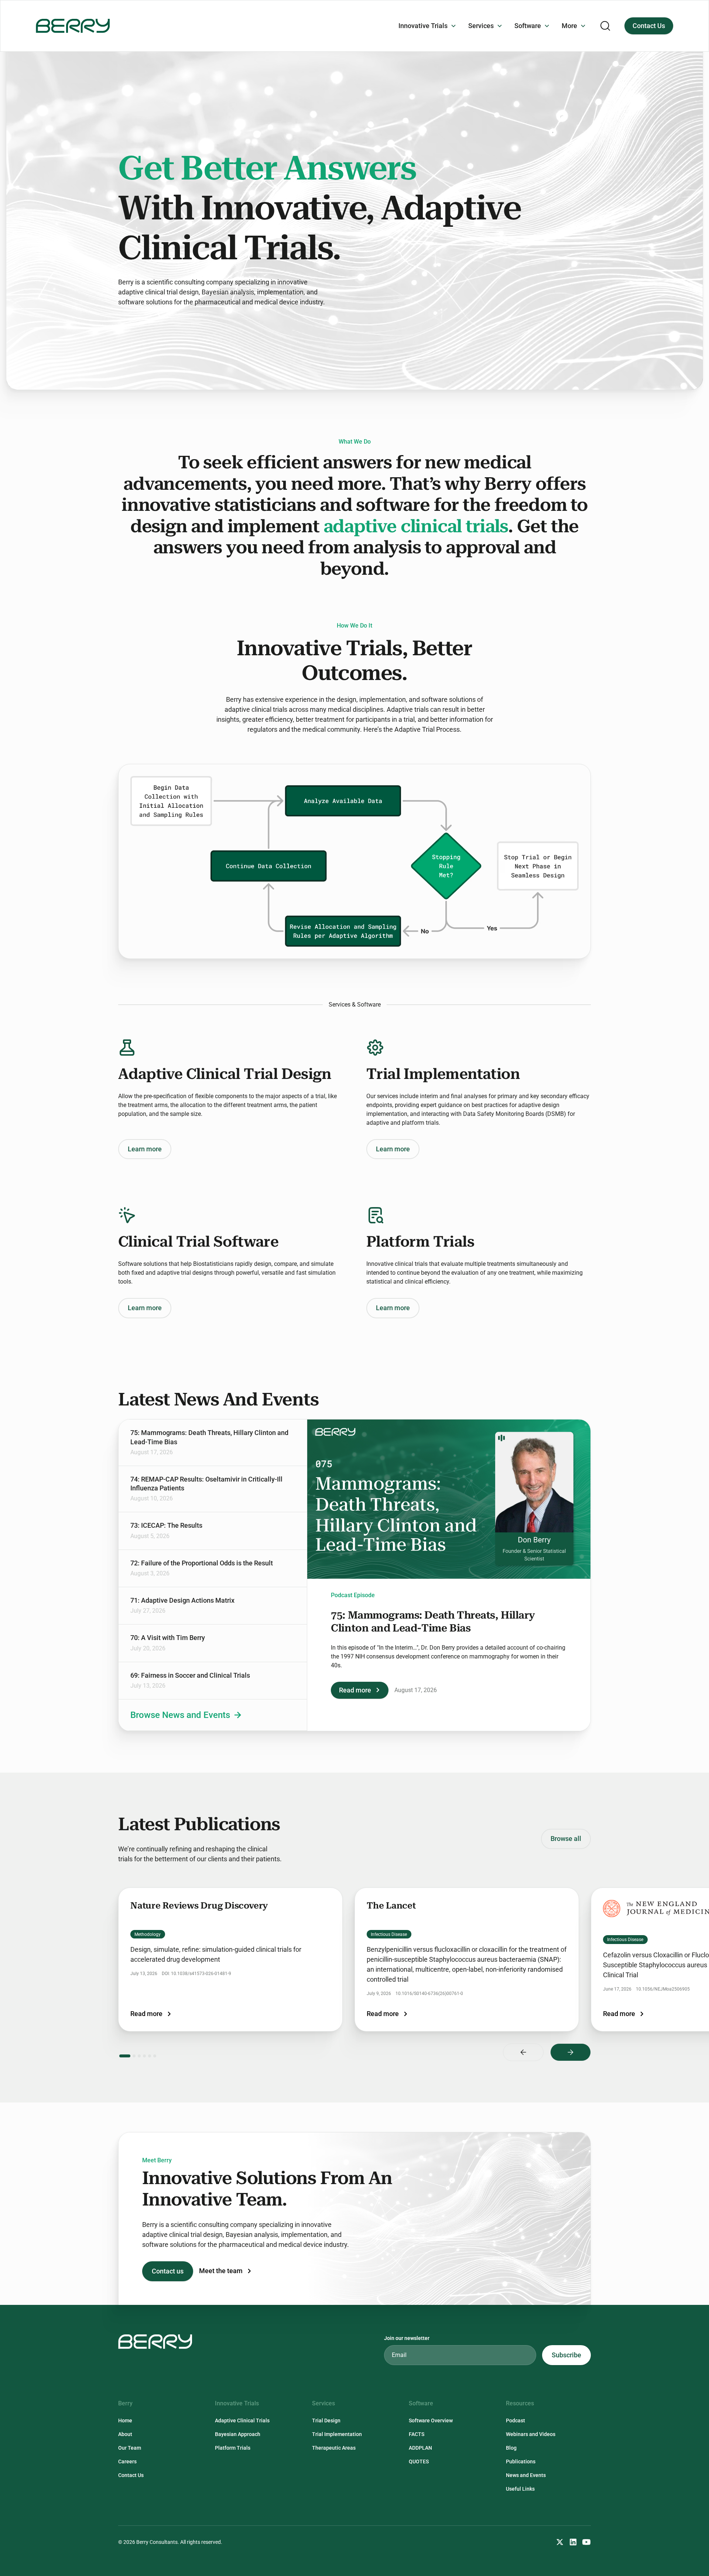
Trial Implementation (337, 2434)
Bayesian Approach (238, 2434)
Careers (127, 2461)
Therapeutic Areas (334, 2448)
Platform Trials (233, 2448)
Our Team (130, 2448)
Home (125, 2420)
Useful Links (520, 2489)
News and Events (526, 2475)
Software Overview (431, 2420)
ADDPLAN (420, 2448)
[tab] (213, 1443)
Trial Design (326, 2420)
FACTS (417, 2434)
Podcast (516, 2420)
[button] (427, 26)
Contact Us (649, 26)
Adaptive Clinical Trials (242, 2420)
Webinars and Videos (531, 2434)
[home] (73, 26)
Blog (511, 2448)
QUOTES (419, 2461)
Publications (521, 2461)
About (125, 2434)
